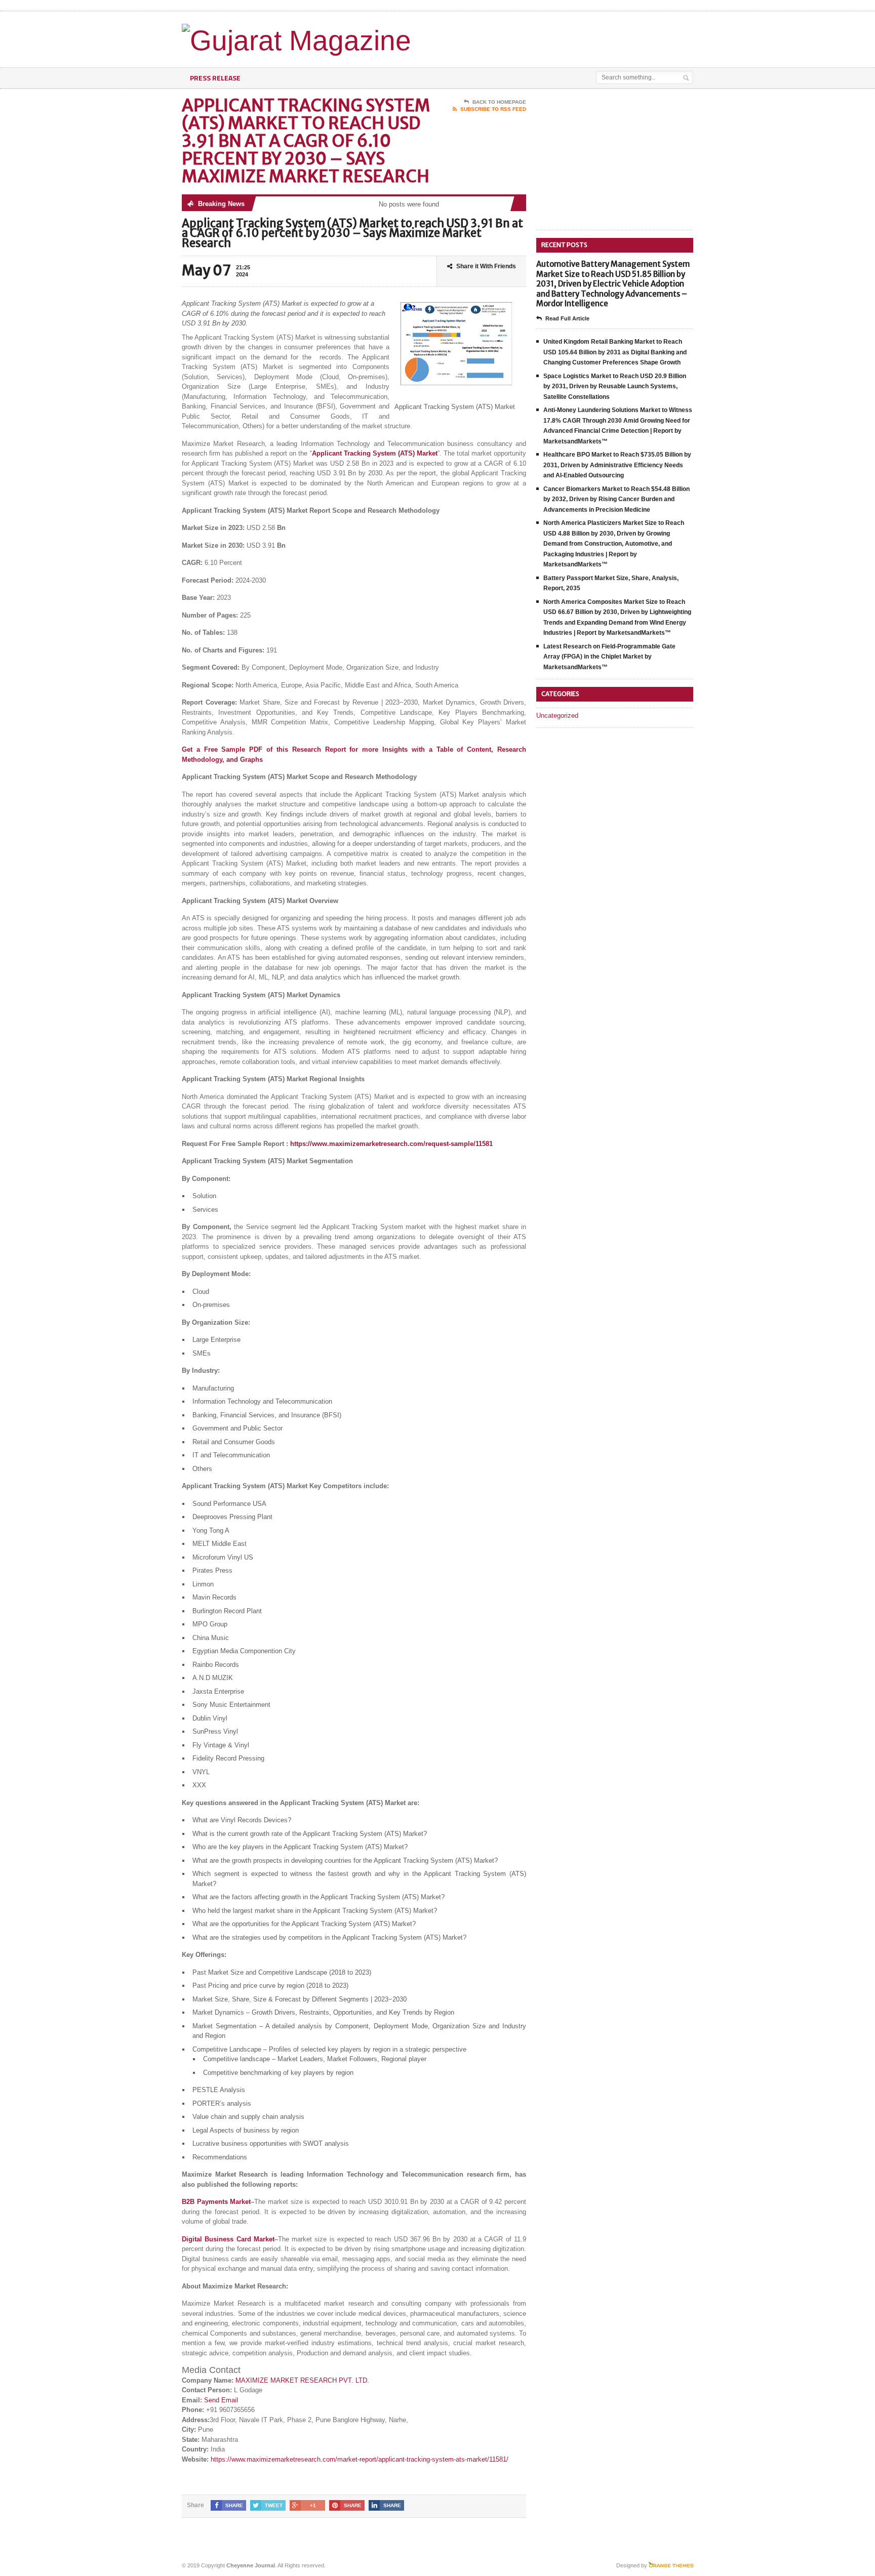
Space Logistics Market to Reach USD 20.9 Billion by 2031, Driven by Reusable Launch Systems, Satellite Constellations (615, 386)
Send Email (221, 2400)
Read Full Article (567, 318)
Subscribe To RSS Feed (493, 109)
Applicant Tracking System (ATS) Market (375, 453)
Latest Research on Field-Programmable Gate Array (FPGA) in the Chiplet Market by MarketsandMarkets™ (609, 657)
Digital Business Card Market (228, 2239)
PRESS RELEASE (215, 78)
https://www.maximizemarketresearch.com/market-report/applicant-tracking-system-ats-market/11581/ (360, 2459)
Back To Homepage (499, 102)
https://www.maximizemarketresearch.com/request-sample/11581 (391, 1144)
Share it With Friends (486, 266)
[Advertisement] (575, 37)
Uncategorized (557, 715)
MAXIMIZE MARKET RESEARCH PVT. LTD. (302, 2380)
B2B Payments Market (216, 2202)
